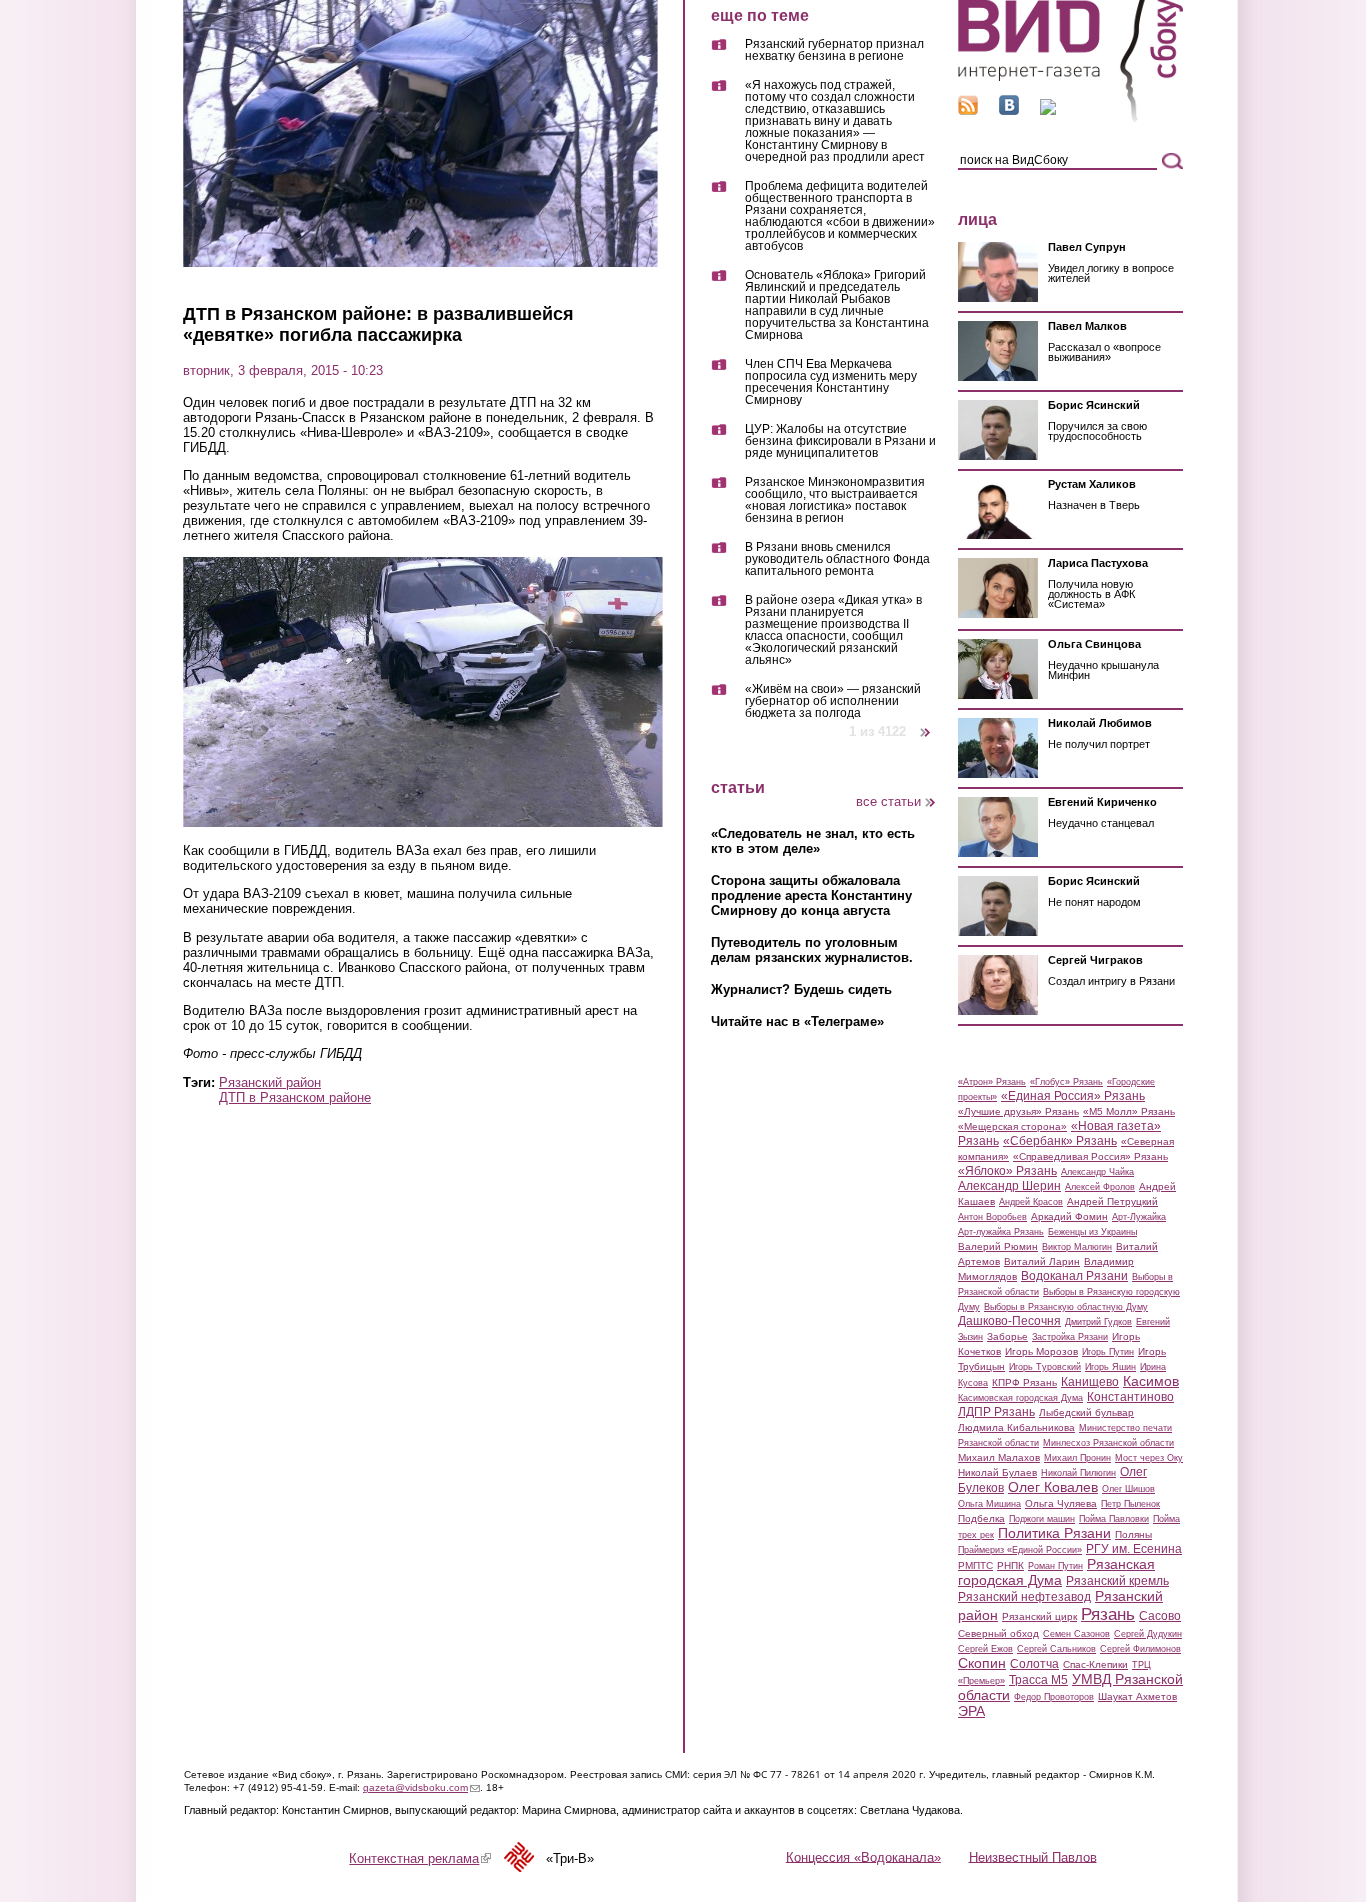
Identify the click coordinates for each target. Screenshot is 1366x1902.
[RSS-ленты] (968, 110)
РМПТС (975, 1565)
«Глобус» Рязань (1066, 1082)
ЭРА (971, 1711)
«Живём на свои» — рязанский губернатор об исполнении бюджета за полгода (833, 701)
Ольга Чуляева (1061, 1503)
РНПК (1010, 1565)
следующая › (926, 724)
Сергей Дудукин (1148, 1634)
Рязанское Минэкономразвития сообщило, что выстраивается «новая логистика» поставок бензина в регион (835, 500)
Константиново (1130, 1397)
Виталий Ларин (1042, 1261)
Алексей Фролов (1100, 1187)
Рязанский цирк (1039, 1616)
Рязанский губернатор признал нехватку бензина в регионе (834, 50)
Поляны (1133, 1534)
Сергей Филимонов (1140, 1649)
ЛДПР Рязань (996, 1412)
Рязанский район (270, 1082)
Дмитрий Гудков (1098, 1322)
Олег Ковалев (1053, 1487)
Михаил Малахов (999, 1457)
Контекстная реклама (420, 1858)
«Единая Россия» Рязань (1073, 1096)
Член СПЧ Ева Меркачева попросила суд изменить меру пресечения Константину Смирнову (831, 382)
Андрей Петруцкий (1112, 1201)
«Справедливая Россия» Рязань (1090, 1156)
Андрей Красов (1031, 1202)
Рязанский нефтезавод (1024, 1597)
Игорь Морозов (1041, 1351)
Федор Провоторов (1054, 1697)
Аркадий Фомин (1069, 1216)
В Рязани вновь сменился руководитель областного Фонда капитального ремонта (837, 559)
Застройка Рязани (1070, 1337)
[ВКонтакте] (1009, 110)
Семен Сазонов (1076, 1634)
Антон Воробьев (992, 1217)
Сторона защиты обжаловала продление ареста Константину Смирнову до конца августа (811, 895)
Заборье (1007, 1336)
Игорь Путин (1108, 1352)
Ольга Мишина (989, 1504)
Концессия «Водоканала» (863, 1856)
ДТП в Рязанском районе (295, 1097)
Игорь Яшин (1110, 1367)
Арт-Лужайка (1139, 1217)
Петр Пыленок (1130, 1504)
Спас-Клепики (1095, 1664)
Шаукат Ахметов (1137, 1696)
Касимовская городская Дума (1020, 1398)
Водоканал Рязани (1074, 1276)
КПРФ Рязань (1024, 1382)
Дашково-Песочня (1009, 1321)
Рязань (1108, 1614)
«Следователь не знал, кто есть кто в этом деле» (813, 841)
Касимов (1151, 1381)
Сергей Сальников (1056, 1649)
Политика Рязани (1054, 1533)
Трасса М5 (1038, 1680)
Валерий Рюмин (998, 1246)
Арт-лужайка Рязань (1001, 1232)
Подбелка (981, 1518)
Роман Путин (1055, 1566)
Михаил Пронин (1077, 1458)
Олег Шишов (1128, 1489)
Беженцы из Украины (1092, 1232)
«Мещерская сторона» (1012, 1126)
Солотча (1034, 1664)
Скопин (982, 1663)
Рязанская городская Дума (1056, 1572)
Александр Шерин (1009, 1186)
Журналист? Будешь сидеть (801, 989)
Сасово (1160, 1616)
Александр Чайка (1097, 1172)
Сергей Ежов (985, 1649)
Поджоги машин (1042, 1519)
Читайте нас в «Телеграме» (797, 1021)
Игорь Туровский (1045, 1367)
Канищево (1090, 1382)
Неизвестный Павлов (1033, 1856)
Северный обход (998, 1633)
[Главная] (1070, 118)
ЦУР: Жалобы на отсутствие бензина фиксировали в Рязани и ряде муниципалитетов (840, 441)
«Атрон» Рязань (992, 1082)
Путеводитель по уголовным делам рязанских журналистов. (812, 950)
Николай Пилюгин (1078, 1473)
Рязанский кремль (1117, 1581)
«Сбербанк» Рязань (1060, 1141)
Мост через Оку (1149, 1458)
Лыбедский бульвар (1086, 1412)
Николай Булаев (997, 1472)
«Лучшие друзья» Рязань (1018, 1111)
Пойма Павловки (1114, 1519)
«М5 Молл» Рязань (1129, 1111)
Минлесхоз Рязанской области (1108, 1443)
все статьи (888, 801)
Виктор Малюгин (1077, 1247)
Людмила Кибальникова (1016, 1427)
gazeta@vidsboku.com (421, 1787)
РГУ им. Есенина (1134, 1549)
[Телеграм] (1048, 110)
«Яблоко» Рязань (1007, 1171)
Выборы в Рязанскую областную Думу (1066, 1307)
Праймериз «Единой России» (1020, 1550)
